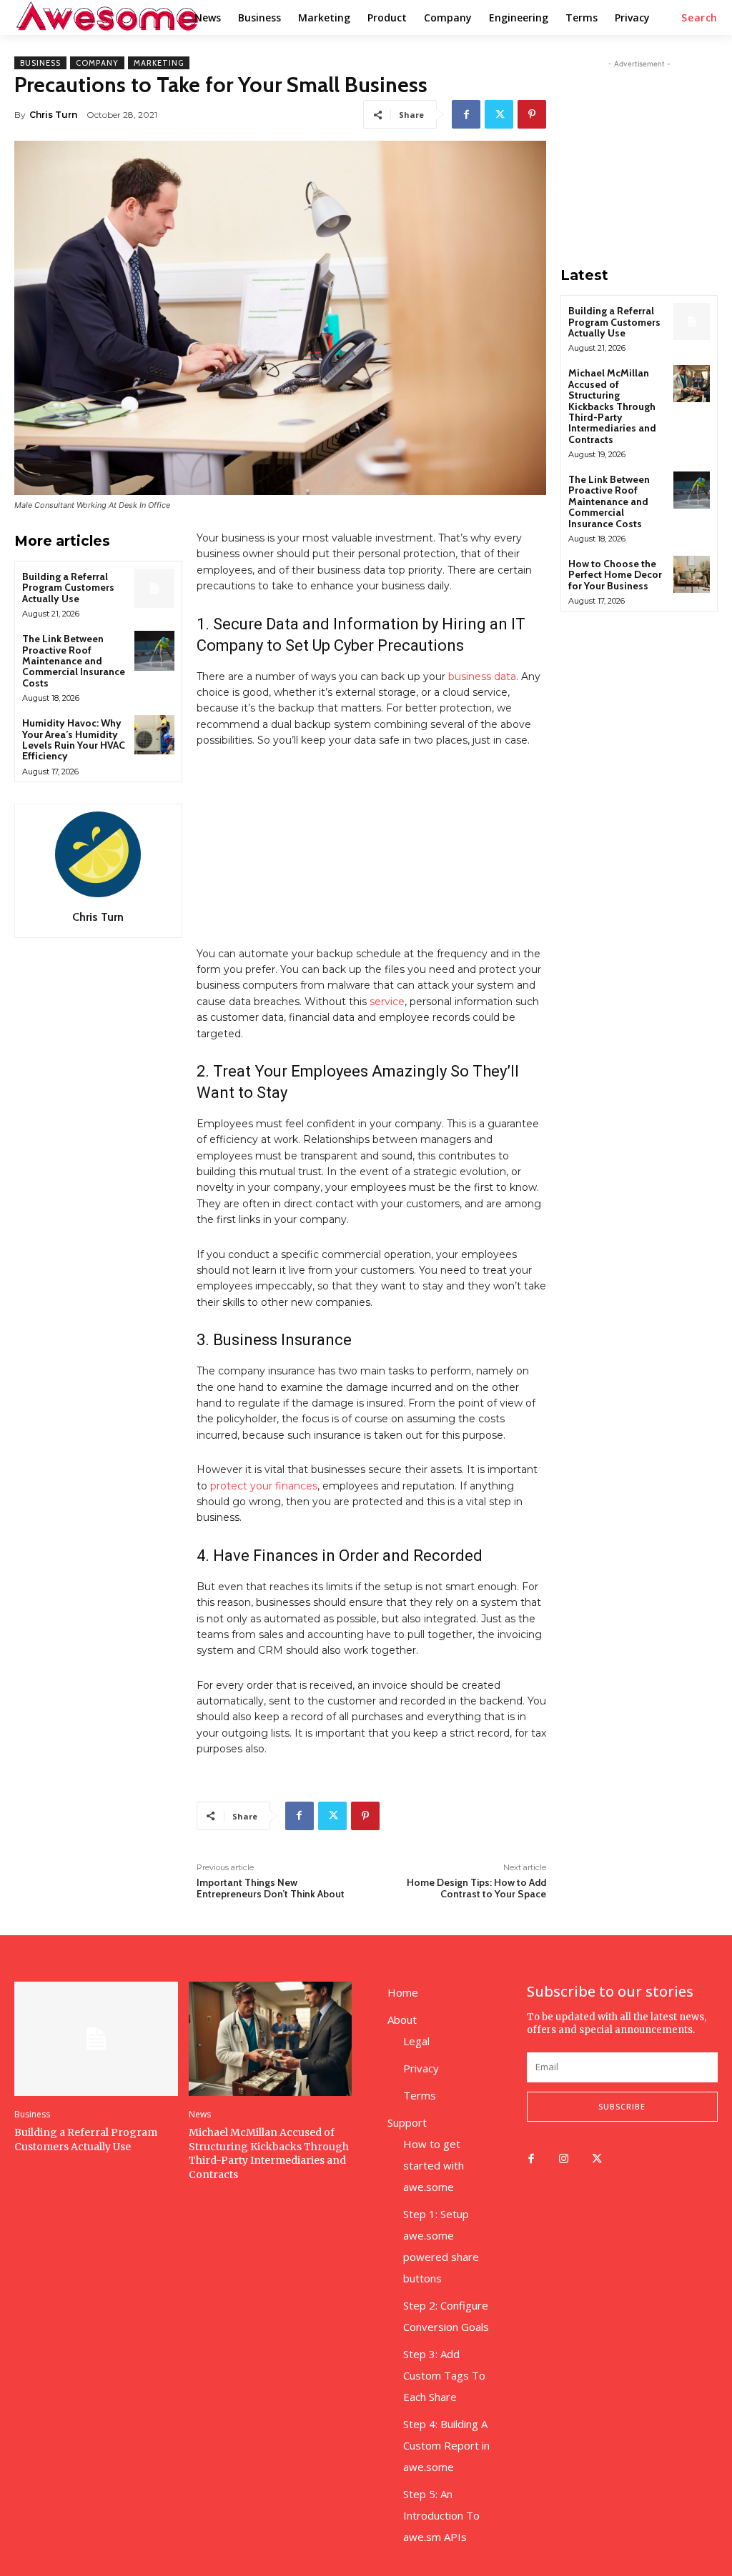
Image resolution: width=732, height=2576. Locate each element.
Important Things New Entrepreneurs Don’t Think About (271, 1888)
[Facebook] (466, 114)
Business (40, 63)
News (200, 2115)
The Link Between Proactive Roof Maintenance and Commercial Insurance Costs (74, 661)
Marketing (159, 63)
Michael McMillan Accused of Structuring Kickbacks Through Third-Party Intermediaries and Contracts (612, 406)
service (387, 1002)
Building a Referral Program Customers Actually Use (68, 588)
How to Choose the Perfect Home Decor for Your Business (615, 575)
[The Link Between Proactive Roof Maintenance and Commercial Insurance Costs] (154, 650)
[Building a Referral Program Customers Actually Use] (154, 588)
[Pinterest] (532, 114)
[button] (699, 18)
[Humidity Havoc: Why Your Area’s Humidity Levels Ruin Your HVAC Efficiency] (154, 735)
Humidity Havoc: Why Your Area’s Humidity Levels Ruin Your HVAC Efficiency (74, 739)
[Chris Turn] (98, 854)
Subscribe (622, 2106)
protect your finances (264, 1486)
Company (97, 63)
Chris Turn (53, 115)
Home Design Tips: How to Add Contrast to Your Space (476, 1888)
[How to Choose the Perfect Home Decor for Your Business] (692, 574)
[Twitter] (499, 114)
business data (482, 677)
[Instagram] (564, 2160)
